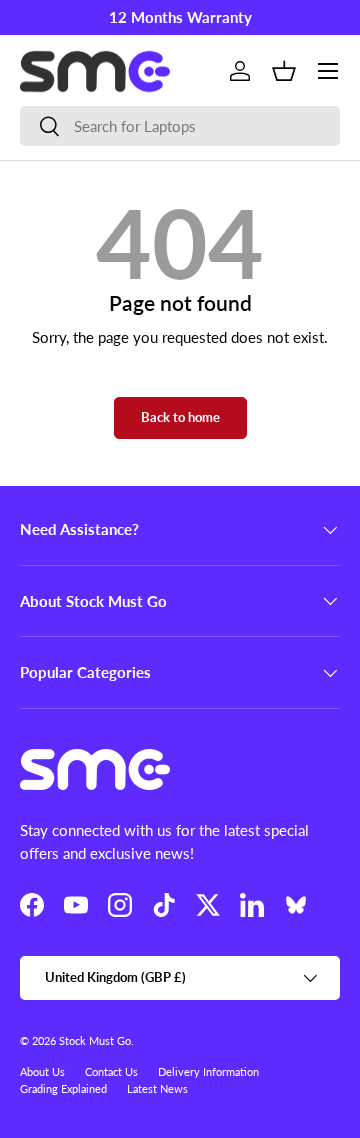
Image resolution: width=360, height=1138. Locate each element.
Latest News (157, 1088)
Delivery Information (208, 1071)
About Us (42, 1071)
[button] (284, 71)
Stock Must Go (95, 1040)
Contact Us (111, 1071)
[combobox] (180, 126)
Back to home (180, 417)
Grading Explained (63, 1088)
